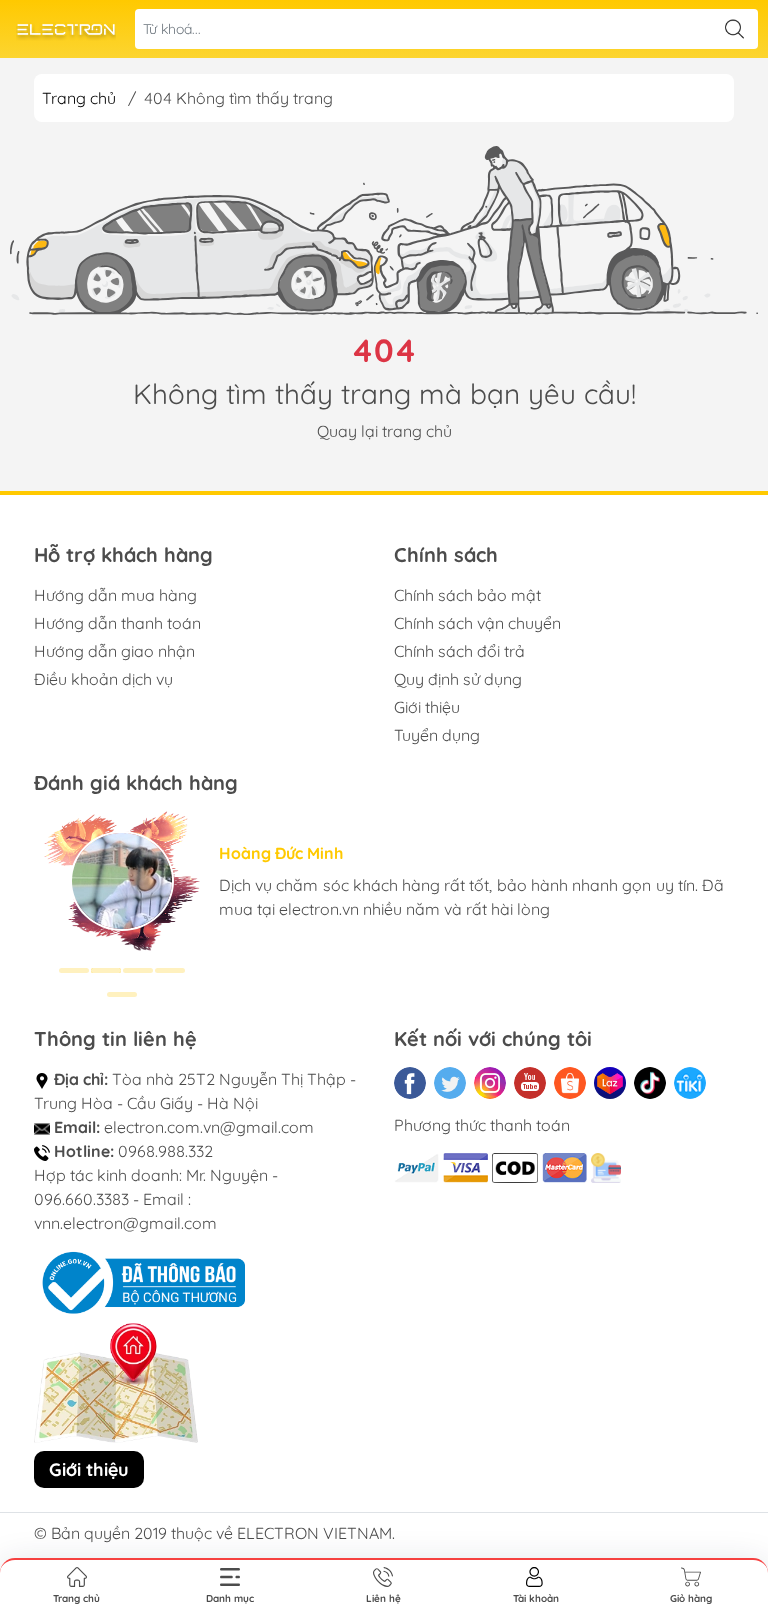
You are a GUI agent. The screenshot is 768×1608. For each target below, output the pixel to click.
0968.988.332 (165, 1151)
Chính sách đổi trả (459, 651)
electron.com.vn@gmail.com (209, 1127)
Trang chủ (79, 98)
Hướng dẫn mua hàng (115, 595)
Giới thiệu (427, 707)
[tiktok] (650, 1083)
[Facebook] (410, 1083)
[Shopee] (570, 1083)
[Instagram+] (490, 1083)
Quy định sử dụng (458, 679)
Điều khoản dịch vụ (103, 679)
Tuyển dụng (437, 735)
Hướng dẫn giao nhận (114, 651)
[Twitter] (450, 1083)
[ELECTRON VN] (66, 29)
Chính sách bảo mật (467, 595)
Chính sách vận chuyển (477, 623)
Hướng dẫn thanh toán (117, 623)
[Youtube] (530, 1083)
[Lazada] (610, 1083)
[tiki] (690, 1083)
